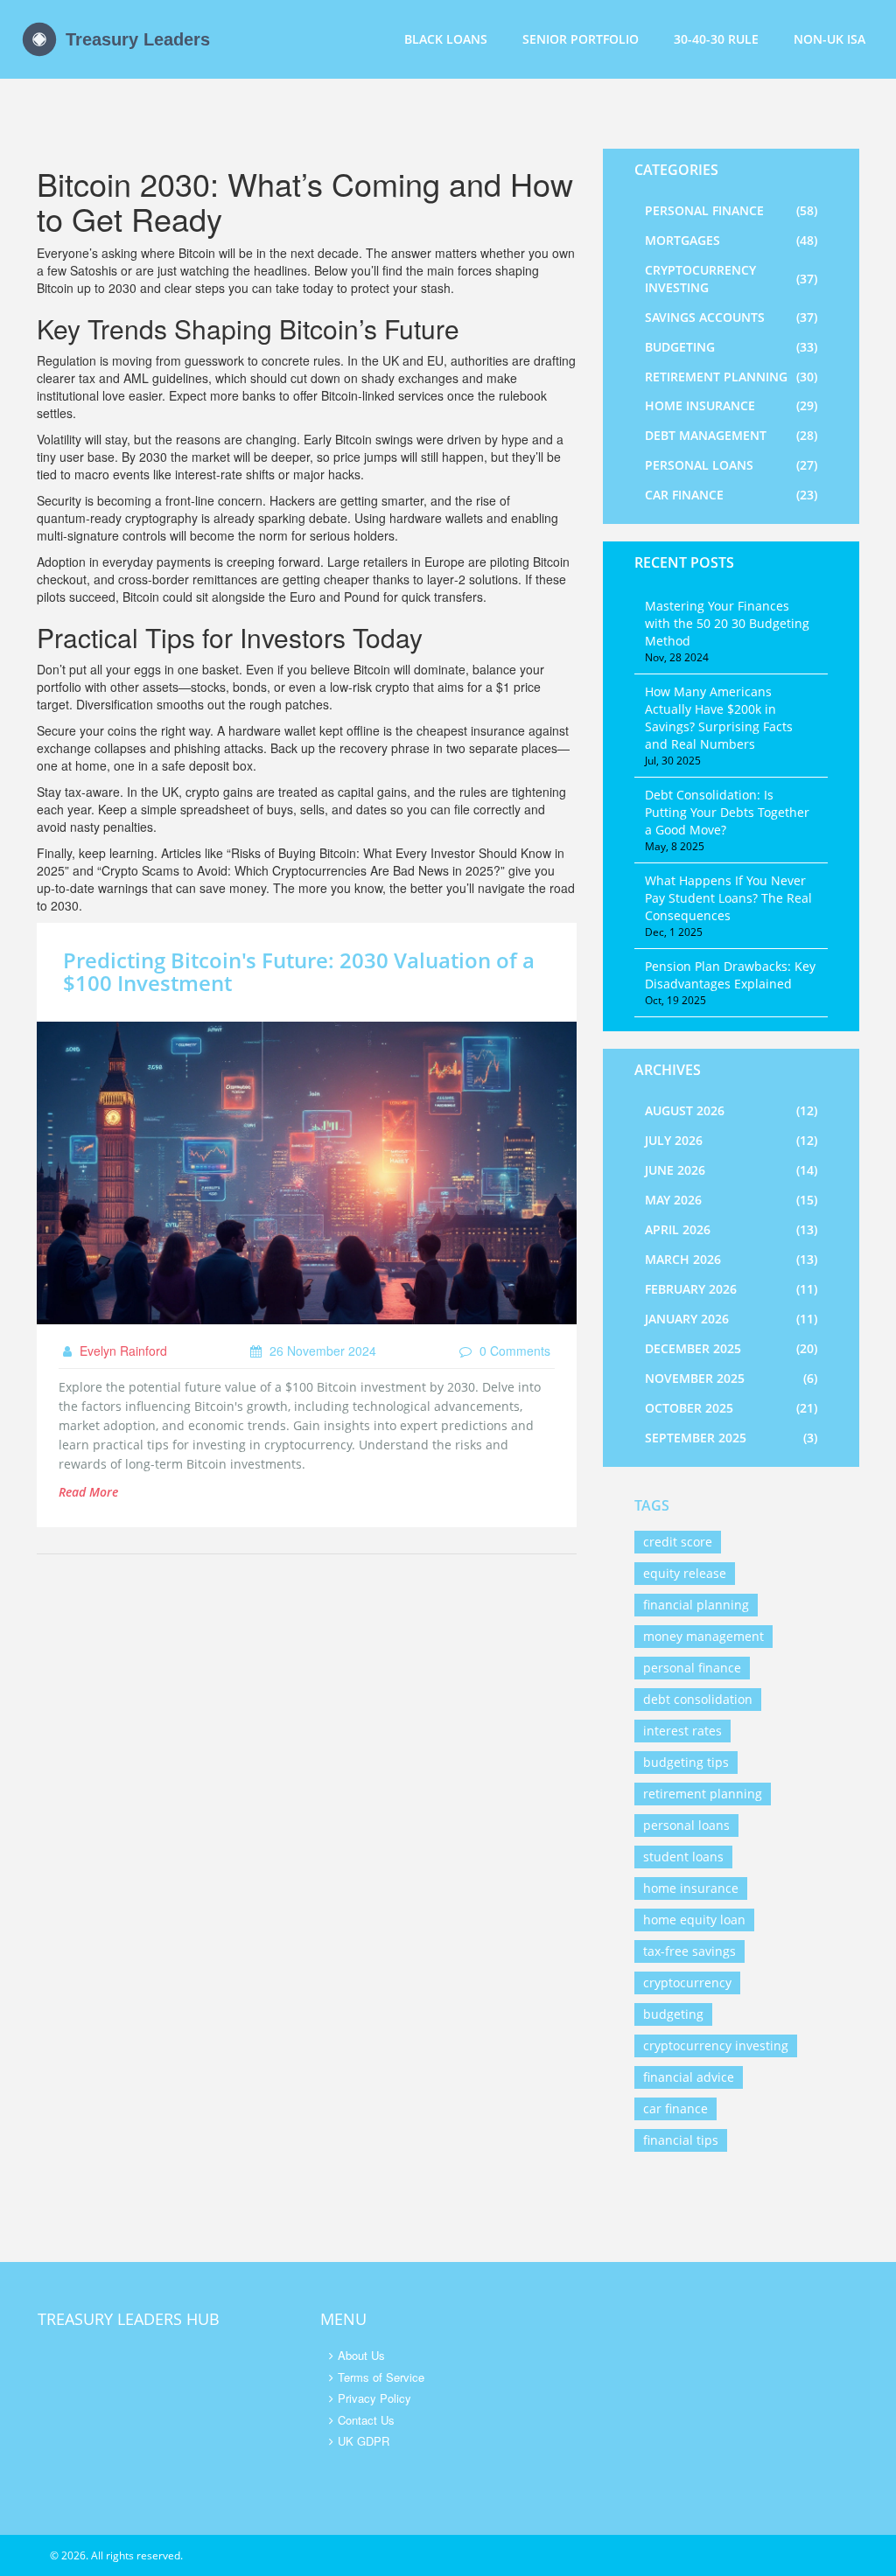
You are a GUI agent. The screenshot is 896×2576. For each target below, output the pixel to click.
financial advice (689, 2077)
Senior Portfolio (581, 39)
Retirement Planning (731, 377)
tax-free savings (689, 1951)
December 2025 (731, 1348)
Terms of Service (381, 2377)
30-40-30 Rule (716, 39)
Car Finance (731, 495)
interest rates (682, 1731)
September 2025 (731, 1438)
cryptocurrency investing (716, 2045)
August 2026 (731, 1110)
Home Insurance (731, 405)
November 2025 (731, 1378)
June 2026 (731, 1170)
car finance (675, 2108)
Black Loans (446, 39)
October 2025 (731, 1408)
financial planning (696, 1605)
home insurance (691, 1888)
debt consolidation (698, 1699)
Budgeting (731, 347)
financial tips (681, 2140)
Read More (88, 1492)
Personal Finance (731, 210)
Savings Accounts (731, 317)
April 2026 (731, 1229)
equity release (685, 1573)
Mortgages (731, 240)
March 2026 (731, 1259)
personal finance (692, 1668)
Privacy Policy (374, 2398)
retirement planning (703, 1794)
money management (703, 1636)
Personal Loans (731, 465)
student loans (683, 1857)
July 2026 (731, 1140)
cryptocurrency (687, 1983)
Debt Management (731, 435)
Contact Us (366, 2420)
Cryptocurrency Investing (731, 279)
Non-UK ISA (829, 39)
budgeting (673, 2014)
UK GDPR (364, 2441)
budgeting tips (686, 1762)
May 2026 (731, 1200)
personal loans (686, 1825)
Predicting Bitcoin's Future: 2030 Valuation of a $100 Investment (299, 971)
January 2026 (731, 1319)
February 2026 (731, 1289)
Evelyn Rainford (122, 1351)
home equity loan (694, 1920)
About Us (361, 2355)
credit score (678, 1542)
